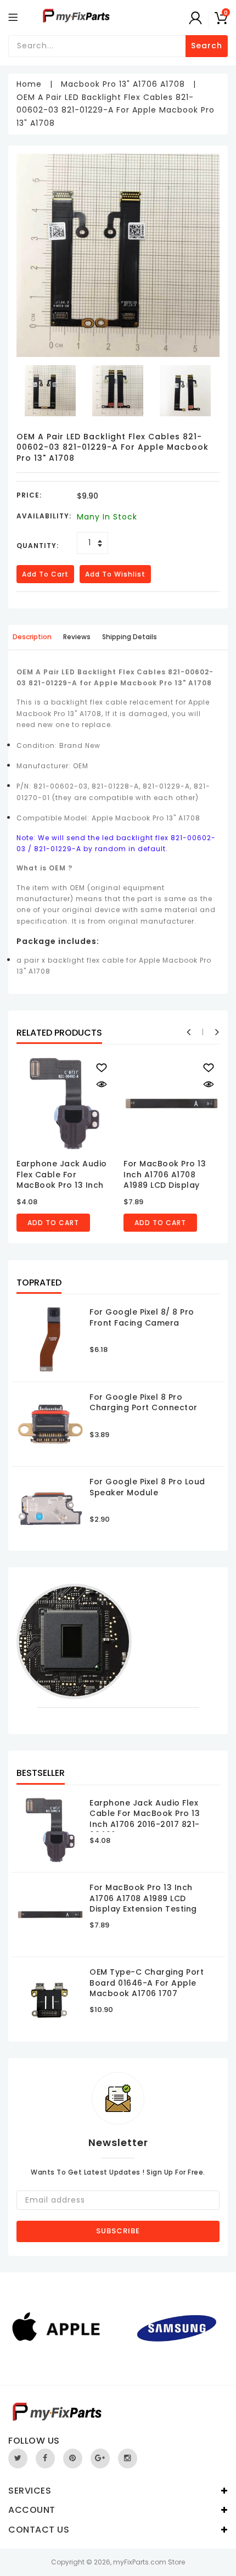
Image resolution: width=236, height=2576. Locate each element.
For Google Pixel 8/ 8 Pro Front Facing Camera (142, 1317)
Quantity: (38, 546)
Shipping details (130, 637)
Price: (29, 495)
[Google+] (100, 2458)
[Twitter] (18, 2458)
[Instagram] (128, 2458)
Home (29, 84)
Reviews (77, 637)
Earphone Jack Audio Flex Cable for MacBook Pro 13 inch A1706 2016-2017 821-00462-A (62, 1185)
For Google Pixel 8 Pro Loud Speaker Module (147, 1487)
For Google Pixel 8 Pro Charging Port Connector (144, 1402)
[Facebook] (45, 2458)
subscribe (118, 2231)
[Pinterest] (73, 2458)
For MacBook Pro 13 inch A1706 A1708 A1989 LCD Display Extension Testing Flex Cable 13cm (170, 1185)
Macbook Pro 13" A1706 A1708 (123, 84)
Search (207, 46)
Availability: (44, 516)
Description (32, 637)
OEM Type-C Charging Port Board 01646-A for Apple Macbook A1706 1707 (147, 1983)
